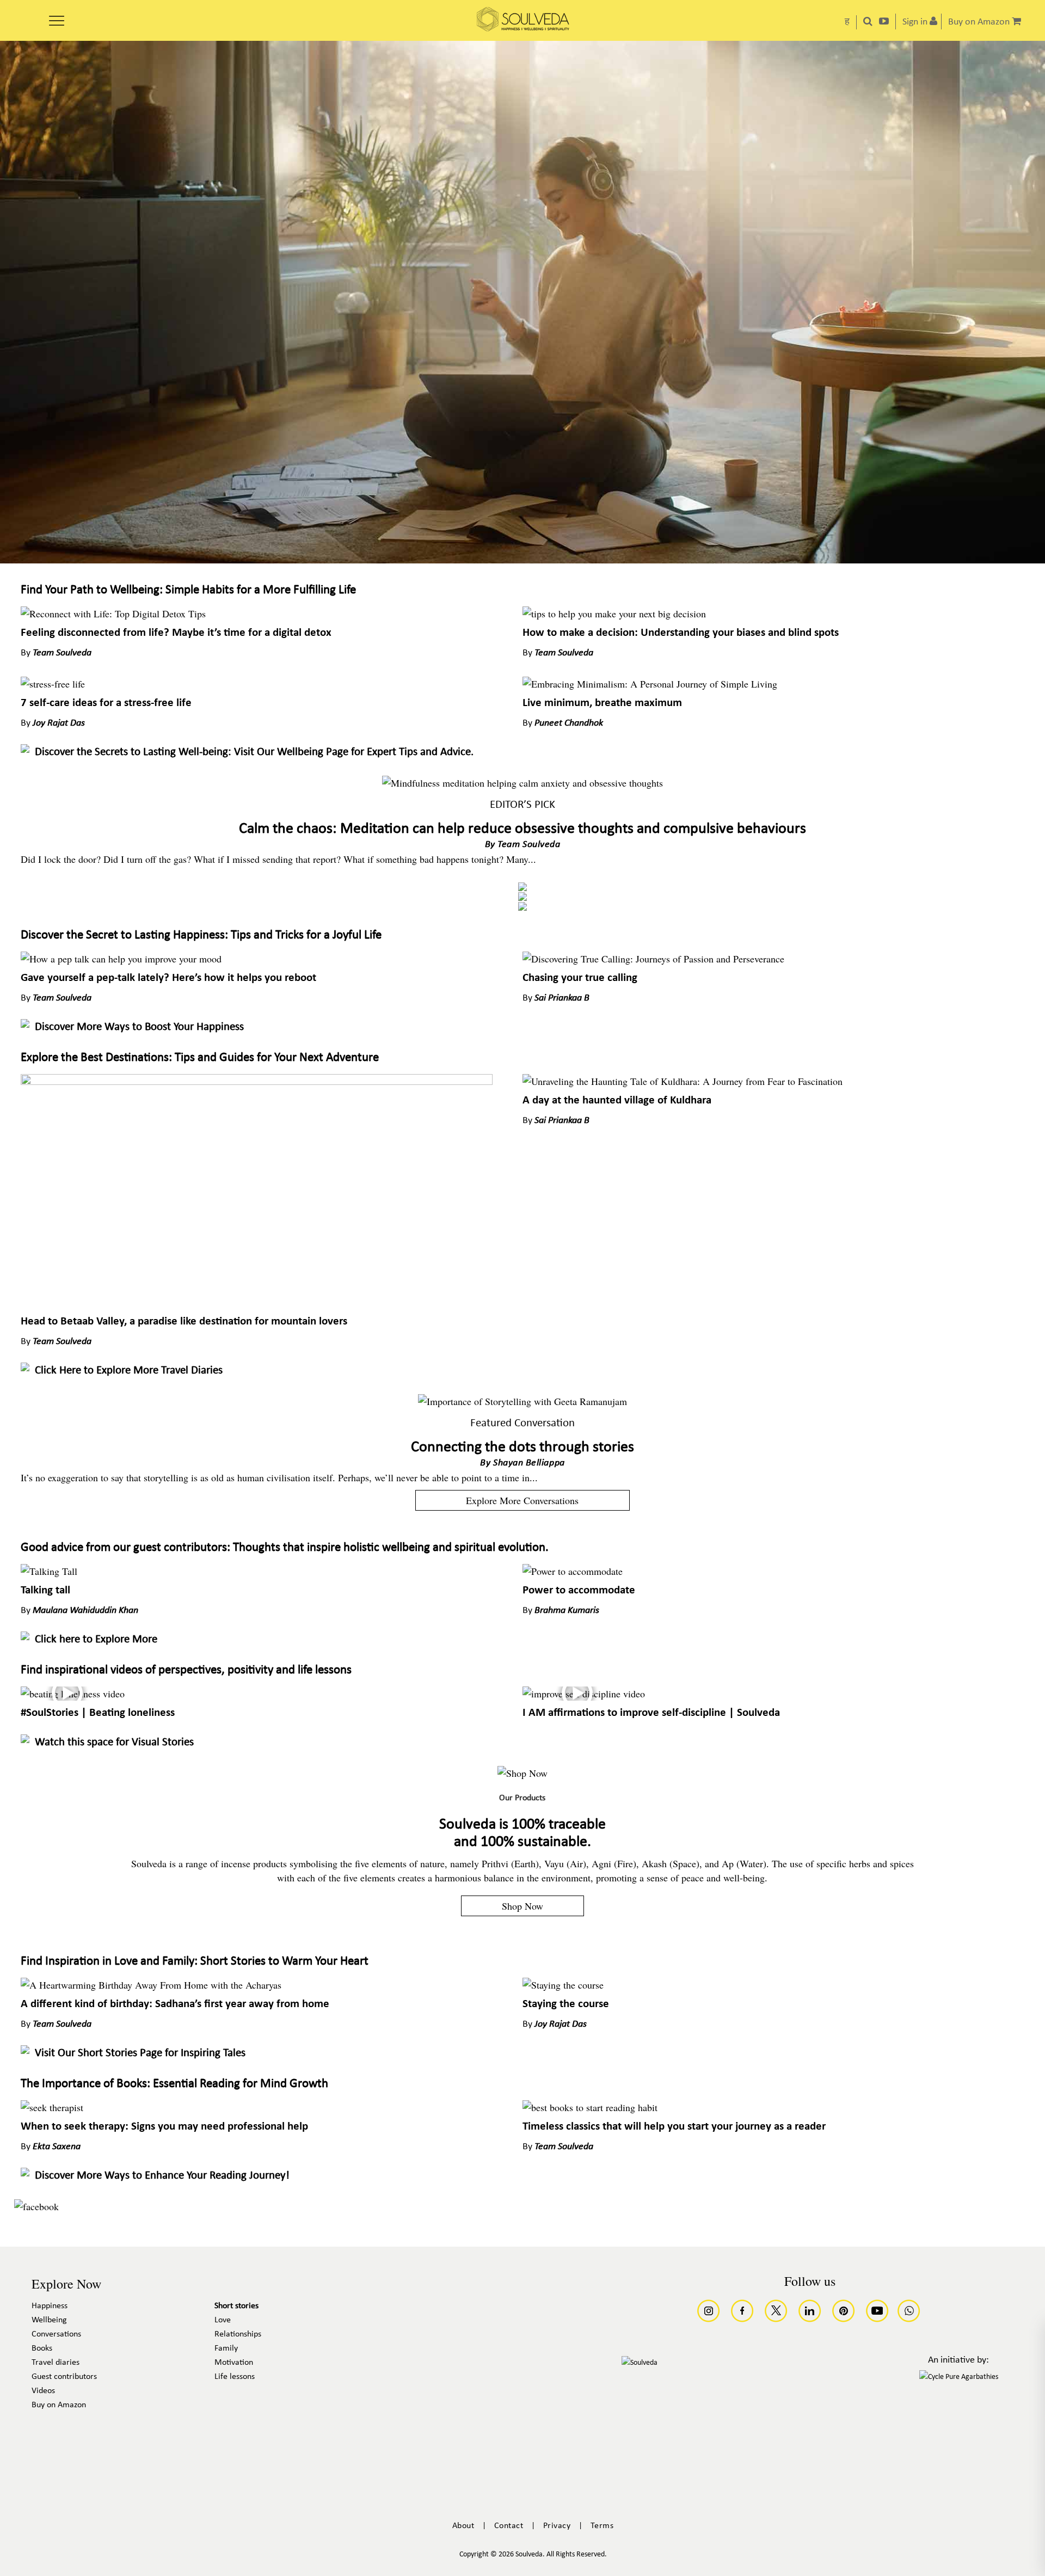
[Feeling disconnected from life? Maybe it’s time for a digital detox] (113, 614)
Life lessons (235, 2377)
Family (226, 2348)
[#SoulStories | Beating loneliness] (73, 1694)
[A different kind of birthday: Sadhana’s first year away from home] (151, 1985)
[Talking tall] (49, 1571)
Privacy (557, 2526)
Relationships (238, 2334)
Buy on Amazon (59, 2405)
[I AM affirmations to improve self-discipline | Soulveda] (584, 1694)
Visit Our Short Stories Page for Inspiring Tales (140, 2053)
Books (42, 2348)
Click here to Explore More (96, 1639)
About (463, 2526)
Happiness (50, 2306)
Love (223, 2320)
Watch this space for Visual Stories (114, 1742)
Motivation (234, 2363)
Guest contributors (64, 2377)
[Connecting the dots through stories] (522, 1401)
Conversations (56, 2334)
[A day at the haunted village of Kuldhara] (683, 1081)
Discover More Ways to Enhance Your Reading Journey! (162, 2176)
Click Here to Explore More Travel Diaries (129, 1370)
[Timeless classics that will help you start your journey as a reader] (590, 2107)
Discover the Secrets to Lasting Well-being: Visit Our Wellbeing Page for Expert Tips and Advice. (254, 752)
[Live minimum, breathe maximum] (650, 684)
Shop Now (522, 1906)
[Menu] (57, 17)
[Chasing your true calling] (653, 959)
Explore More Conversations (522, 1500)
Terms (602, 2526)
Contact (509, 2526)
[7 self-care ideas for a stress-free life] (53, 684)
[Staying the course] (563, 1985)
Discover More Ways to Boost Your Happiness (139, 1027)
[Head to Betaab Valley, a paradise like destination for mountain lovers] (256, 1081)
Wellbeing (49, 2320)
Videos (43, 2391)
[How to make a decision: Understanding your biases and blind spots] (614, 614)
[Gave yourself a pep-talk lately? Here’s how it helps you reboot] (121, 959)
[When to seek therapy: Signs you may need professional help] (52, 2107)
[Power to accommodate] (573, 1571)
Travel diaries (56, 2363)
